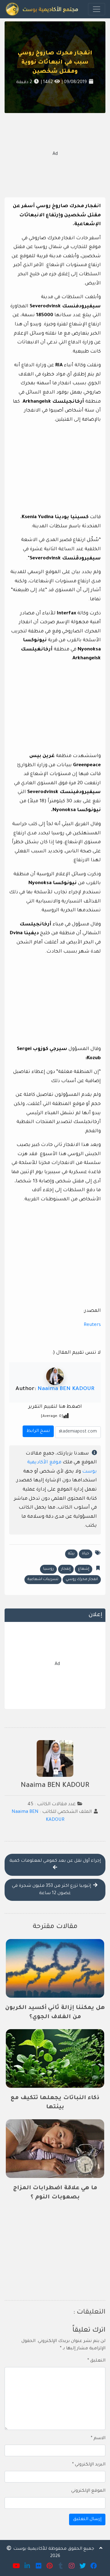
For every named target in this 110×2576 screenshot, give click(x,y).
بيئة (71, 1554)
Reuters (92, 1325)
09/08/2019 (75, 82)
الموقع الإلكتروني (88, 2491)
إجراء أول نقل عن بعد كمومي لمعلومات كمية (55, 1861)
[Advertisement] (55, 154)
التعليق (96, 2361)
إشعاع (84, 1569)
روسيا (48, 1569)
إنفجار (66, 1569)
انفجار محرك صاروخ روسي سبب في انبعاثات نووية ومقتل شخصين (55, 63)
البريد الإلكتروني (89, 2465)
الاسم (98, 2439)
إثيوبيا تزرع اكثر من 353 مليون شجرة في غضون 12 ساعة (52, 1890)
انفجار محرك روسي (82, 1579)
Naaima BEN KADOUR (66, 1389)
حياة (86, 1554)
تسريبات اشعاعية (43, 1579)
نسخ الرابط (37, 1430)
